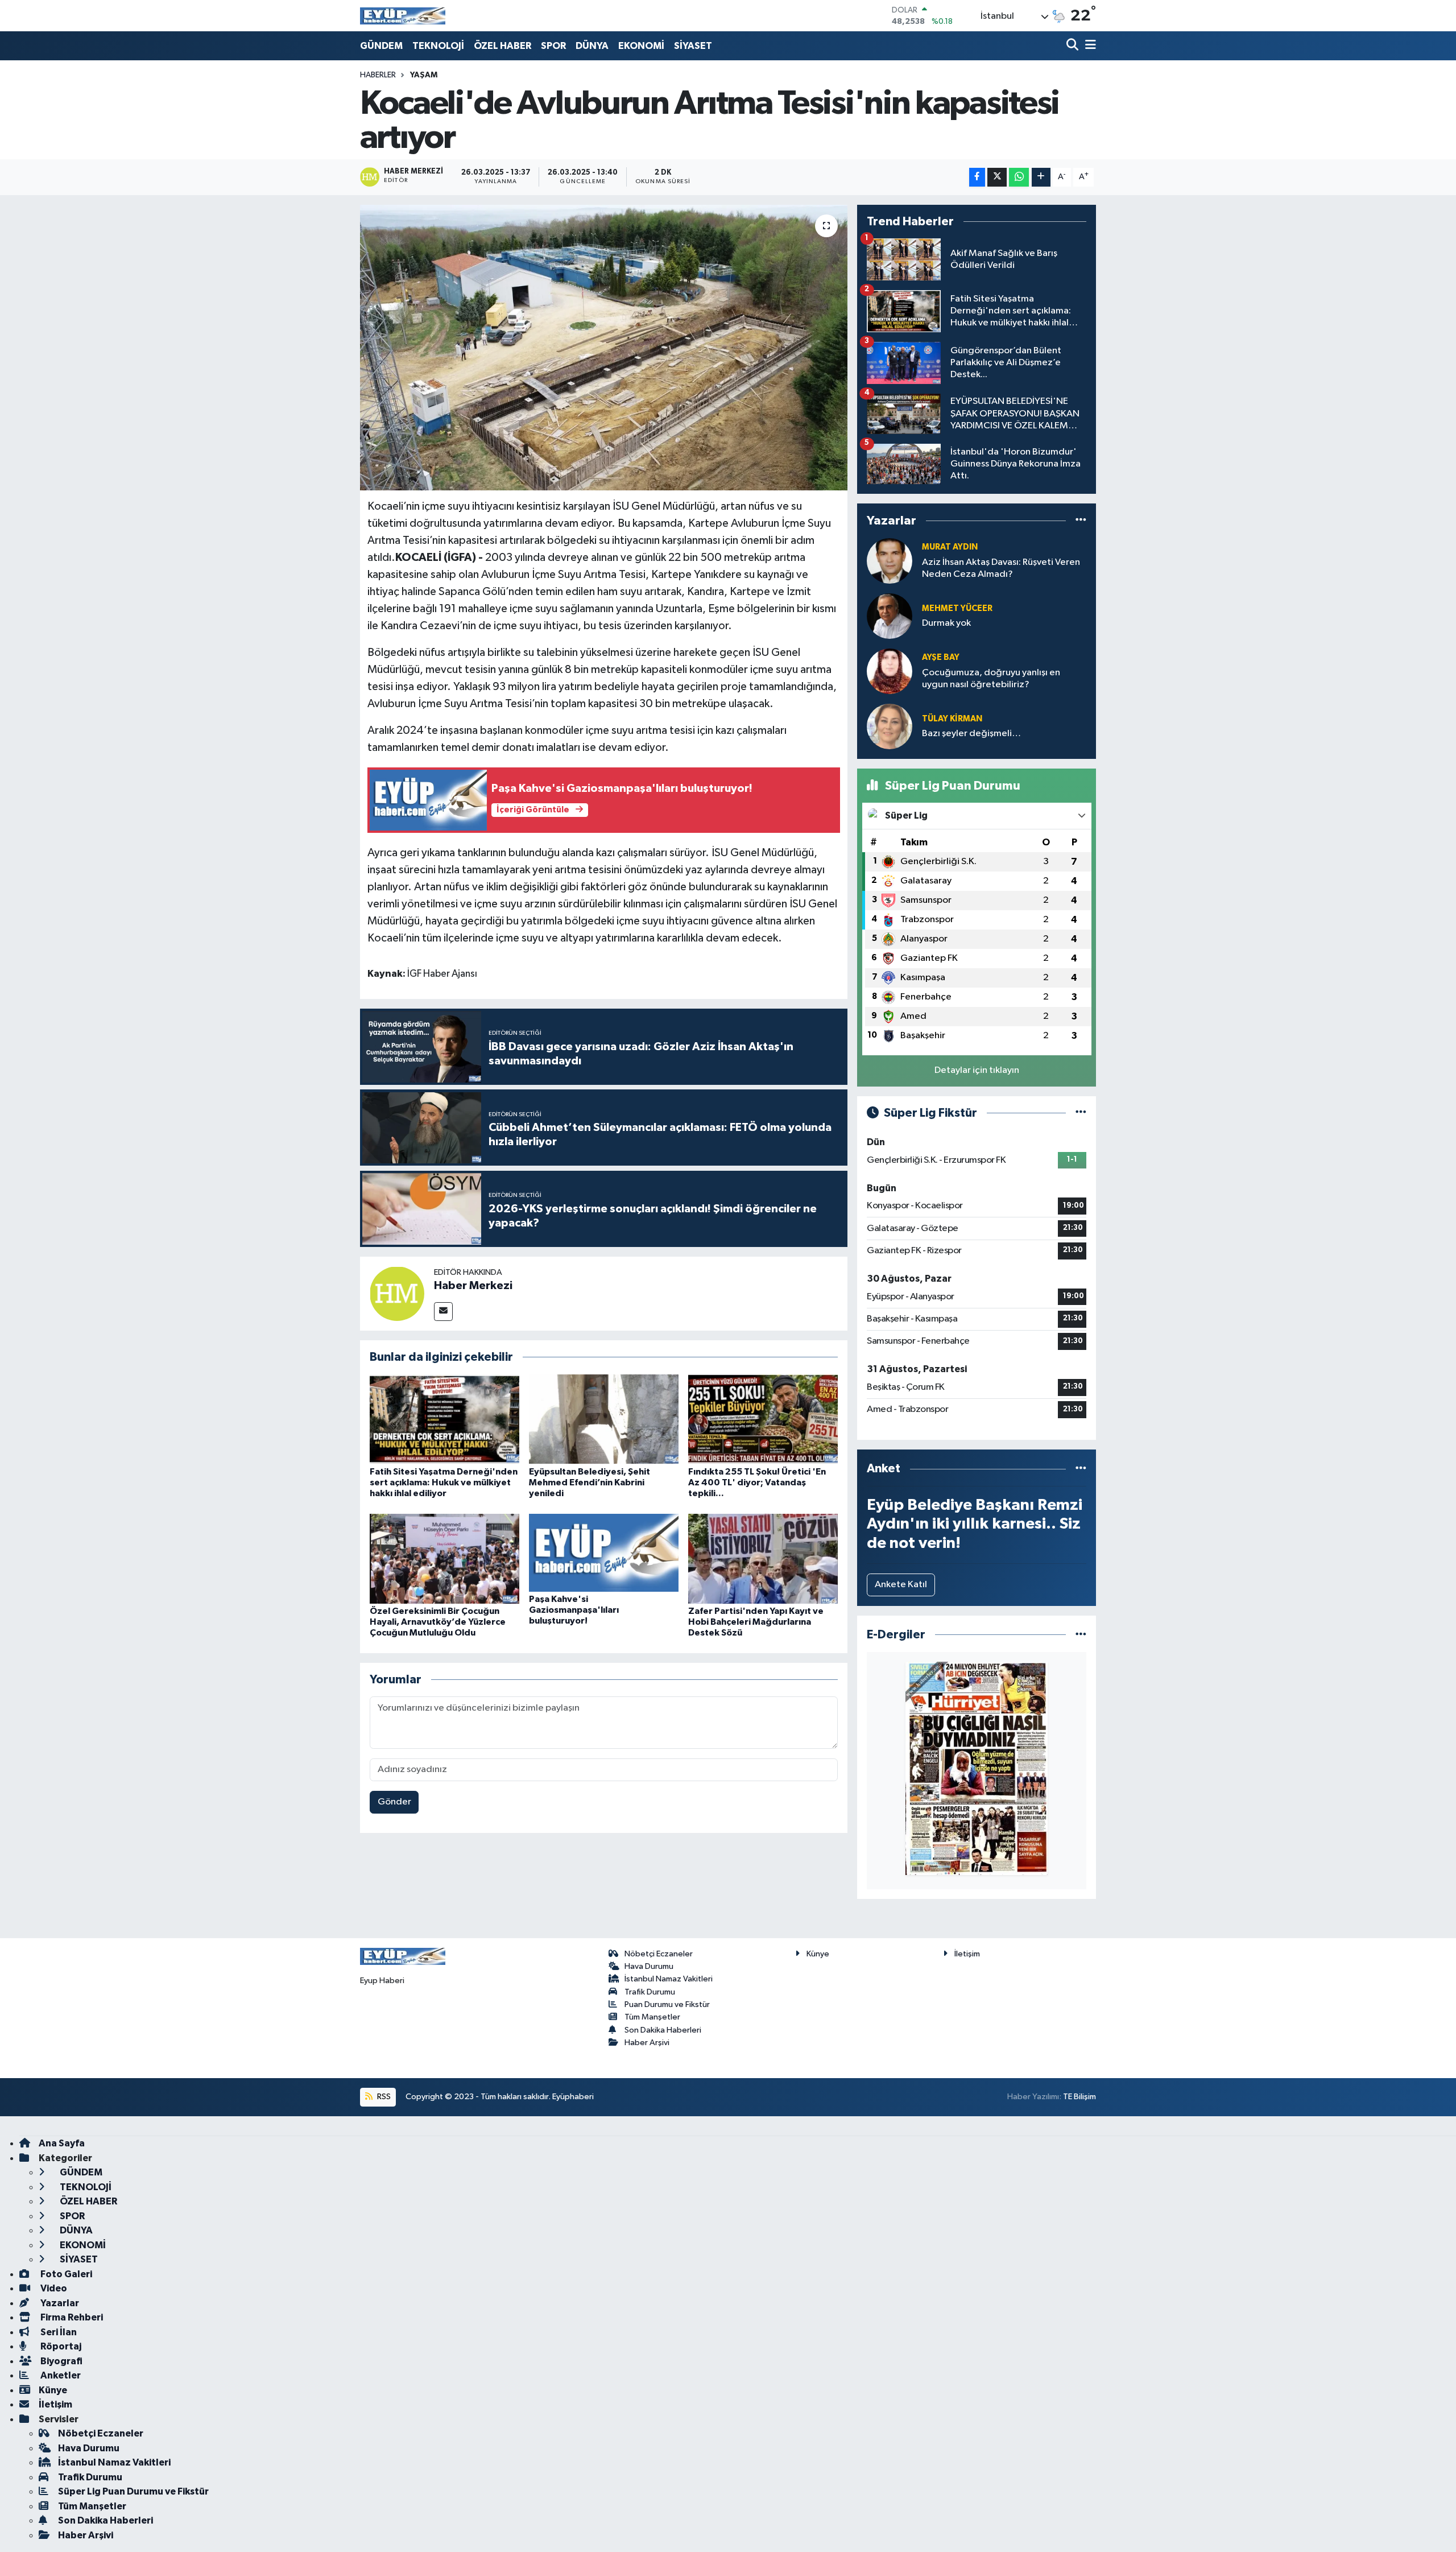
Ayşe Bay (941, 657)
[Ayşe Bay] (890, 671)
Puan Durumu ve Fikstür (667, 2004)
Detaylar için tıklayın (977, 1070)
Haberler (378, 75)
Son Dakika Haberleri (663, 2030)
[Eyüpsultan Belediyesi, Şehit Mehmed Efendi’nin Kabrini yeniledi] (604, 1419)
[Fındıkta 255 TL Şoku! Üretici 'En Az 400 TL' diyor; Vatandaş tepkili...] (763, 1419)
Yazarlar (59, 2303)
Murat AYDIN (950, 547)
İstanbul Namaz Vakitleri (669, 1979)
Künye (818, 1954)
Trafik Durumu (650, 1992)
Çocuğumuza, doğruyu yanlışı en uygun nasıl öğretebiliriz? (991, 679)
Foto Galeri (65, 2274)
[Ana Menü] (1089, 46)
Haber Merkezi (473, 1286)
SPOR (553, 46)
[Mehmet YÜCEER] (890, 616)
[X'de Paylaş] (997, 177)
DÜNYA (592, 46)
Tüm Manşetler (652, 2017)
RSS (383, 2097)
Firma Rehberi (71, 2317)
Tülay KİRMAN (952, 719)
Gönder (394, 1802)
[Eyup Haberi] (403, 16)
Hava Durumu (649, 1966)
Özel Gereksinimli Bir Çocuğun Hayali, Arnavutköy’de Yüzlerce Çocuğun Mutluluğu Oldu (438, 1622)
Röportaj (60, 2346)
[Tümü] (1081, 521)
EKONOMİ (641, 46)
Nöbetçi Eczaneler (659, 1954)
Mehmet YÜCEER (957, 608)
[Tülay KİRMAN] (890, 726)
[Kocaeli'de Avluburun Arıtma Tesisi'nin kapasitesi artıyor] (604, 348)
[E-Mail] (443, 1312)
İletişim (967, 1954)
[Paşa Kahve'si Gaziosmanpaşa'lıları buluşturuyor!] (604, 1552)
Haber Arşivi (647, 2043)
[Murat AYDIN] (890, 561)
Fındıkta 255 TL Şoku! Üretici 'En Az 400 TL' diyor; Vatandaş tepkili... (757, 1483)
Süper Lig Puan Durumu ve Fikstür (133, 2491)
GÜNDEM (381, 46)
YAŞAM (424, 75)
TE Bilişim (1079, 2097)
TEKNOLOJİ (438, 46)
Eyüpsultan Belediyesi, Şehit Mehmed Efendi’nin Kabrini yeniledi (590, 1483)
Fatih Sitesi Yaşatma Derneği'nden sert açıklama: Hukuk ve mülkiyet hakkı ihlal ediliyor (444, 1483)
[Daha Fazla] (1041, 177)
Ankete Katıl (901, 1585)
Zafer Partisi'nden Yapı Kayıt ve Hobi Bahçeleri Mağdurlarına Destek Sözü (756, 1622)
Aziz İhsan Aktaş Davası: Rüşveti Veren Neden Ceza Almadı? (1001, 568)
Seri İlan (58, 2332)
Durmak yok (946, 623)
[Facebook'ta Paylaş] (977, 177)
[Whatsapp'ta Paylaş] (1019, 177)
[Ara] (1074, 46)
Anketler (60, 2375)
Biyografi (61, 2361)
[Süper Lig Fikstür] (1081, 1113)
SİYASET (693, 46)
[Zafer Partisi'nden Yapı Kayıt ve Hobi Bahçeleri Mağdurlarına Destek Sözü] (763, 1558)
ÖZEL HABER (502, 46)
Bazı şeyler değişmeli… (971, 734)
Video (53, 2288)
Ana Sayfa (62, 2143)
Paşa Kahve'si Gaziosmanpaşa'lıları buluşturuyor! (574, 1610)
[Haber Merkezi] (397, 1293)
